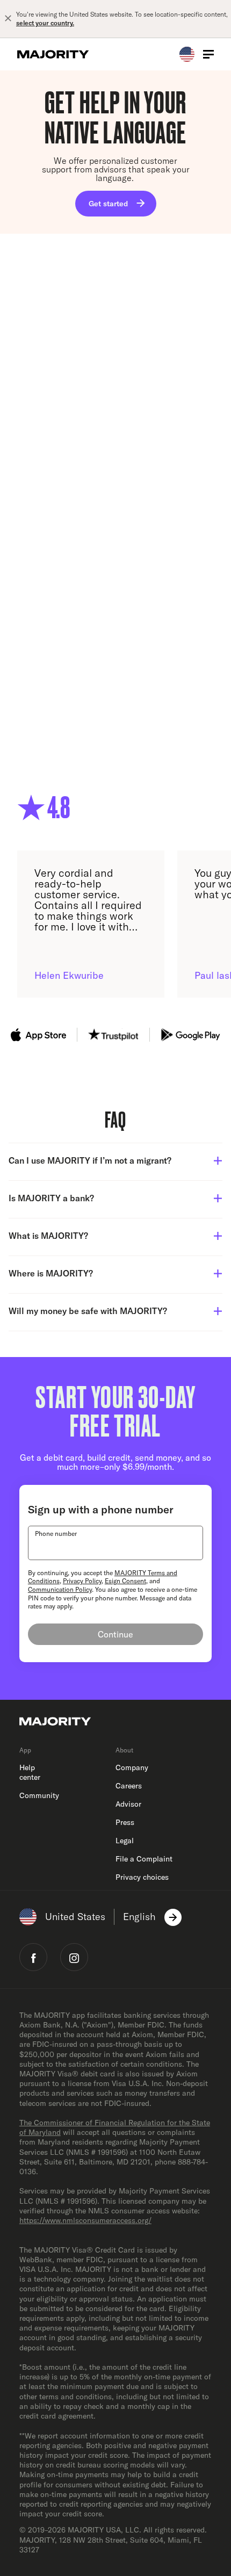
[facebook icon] (33, 1957)
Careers (129, 1786)
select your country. (45, 23)
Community (39, 1795)
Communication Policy (60, 1589)
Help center (30, 1772)
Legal (125, 1841)
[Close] (8, 19)
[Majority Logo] (53, 54)
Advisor (128, 1804)
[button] (115, 1162)
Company (132, 1767)
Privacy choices (142, 1877)
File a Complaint (144, 1859)
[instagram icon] (74, 1957)
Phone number (56, 1534)
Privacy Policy (82, 1581)
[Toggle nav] (208, 54)
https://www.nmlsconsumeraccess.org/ (85, 2220)
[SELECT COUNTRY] (47, 1543)
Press (125, 1822)
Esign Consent (125, 1581)
